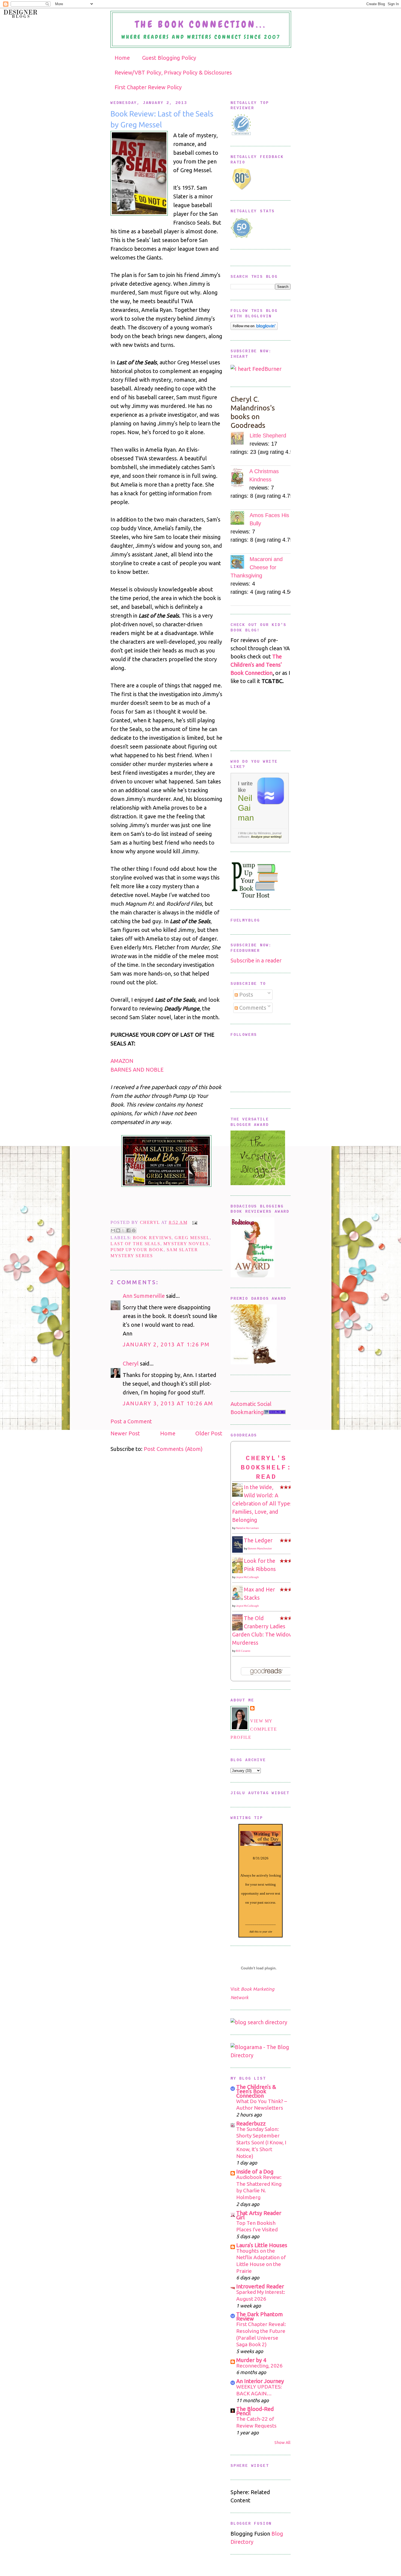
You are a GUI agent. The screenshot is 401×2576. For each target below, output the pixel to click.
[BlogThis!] (118, 1230)
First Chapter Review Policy (148, 87)
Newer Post (125, 1433)
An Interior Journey (260, 2381)
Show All (282, 2442)
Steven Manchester (260, 1548)
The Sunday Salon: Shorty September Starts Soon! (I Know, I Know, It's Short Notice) (261, 2143)
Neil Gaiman (246, 808)
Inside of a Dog (255, 2171)
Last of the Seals (135, 1244)
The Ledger (258, 1540)
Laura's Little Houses (262, 2245)
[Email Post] (194, 1222)
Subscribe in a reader (256, 960)
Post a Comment (131, 1421)
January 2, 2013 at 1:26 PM (166, 1344)
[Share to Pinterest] (134, 1230)
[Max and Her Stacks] (239, 1598)
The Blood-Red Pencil (255, 2411)
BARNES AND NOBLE (137, 1070)
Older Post (209, 1433)
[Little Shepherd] (240, 439)
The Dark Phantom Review (260, 2316)
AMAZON (122, 1061)
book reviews (152, 1238)
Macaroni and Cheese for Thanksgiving (257, 567)
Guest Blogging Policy (169, 58)
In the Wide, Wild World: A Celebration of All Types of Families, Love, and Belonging (266, 1503)
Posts (246, 995)
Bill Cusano (243, 1651)
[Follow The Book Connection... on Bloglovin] (254, 328)
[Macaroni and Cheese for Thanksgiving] (240, 563)
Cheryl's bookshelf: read (266, 1468)
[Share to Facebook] (128, 1230)
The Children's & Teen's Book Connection (256, 2091)
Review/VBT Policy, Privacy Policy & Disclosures (173, 72)
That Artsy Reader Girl (259, 2215)
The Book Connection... (201, 24)
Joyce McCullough (247, 1577)
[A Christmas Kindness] (240, 478)
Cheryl (151, 1222)
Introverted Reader (260, 2286)
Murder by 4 (251, 2360)
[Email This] (113, 1230)
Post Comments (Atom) (173, 1449)
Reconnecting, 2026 (259, 2366)
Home (122, 58)
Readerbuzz (251, 2123)
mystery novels (186, 1244)
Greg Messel (192, 1238)
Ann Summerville (144, 1296)
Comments (252, 1008)
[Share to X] (123, 1230)
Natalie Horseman (247, 1528)
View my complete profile (254, 1729)
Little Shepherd (268, 436)
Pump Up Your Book (137, 1250)
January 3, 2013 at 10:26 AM (168, 1403)
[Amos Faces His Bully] (240, 519)
